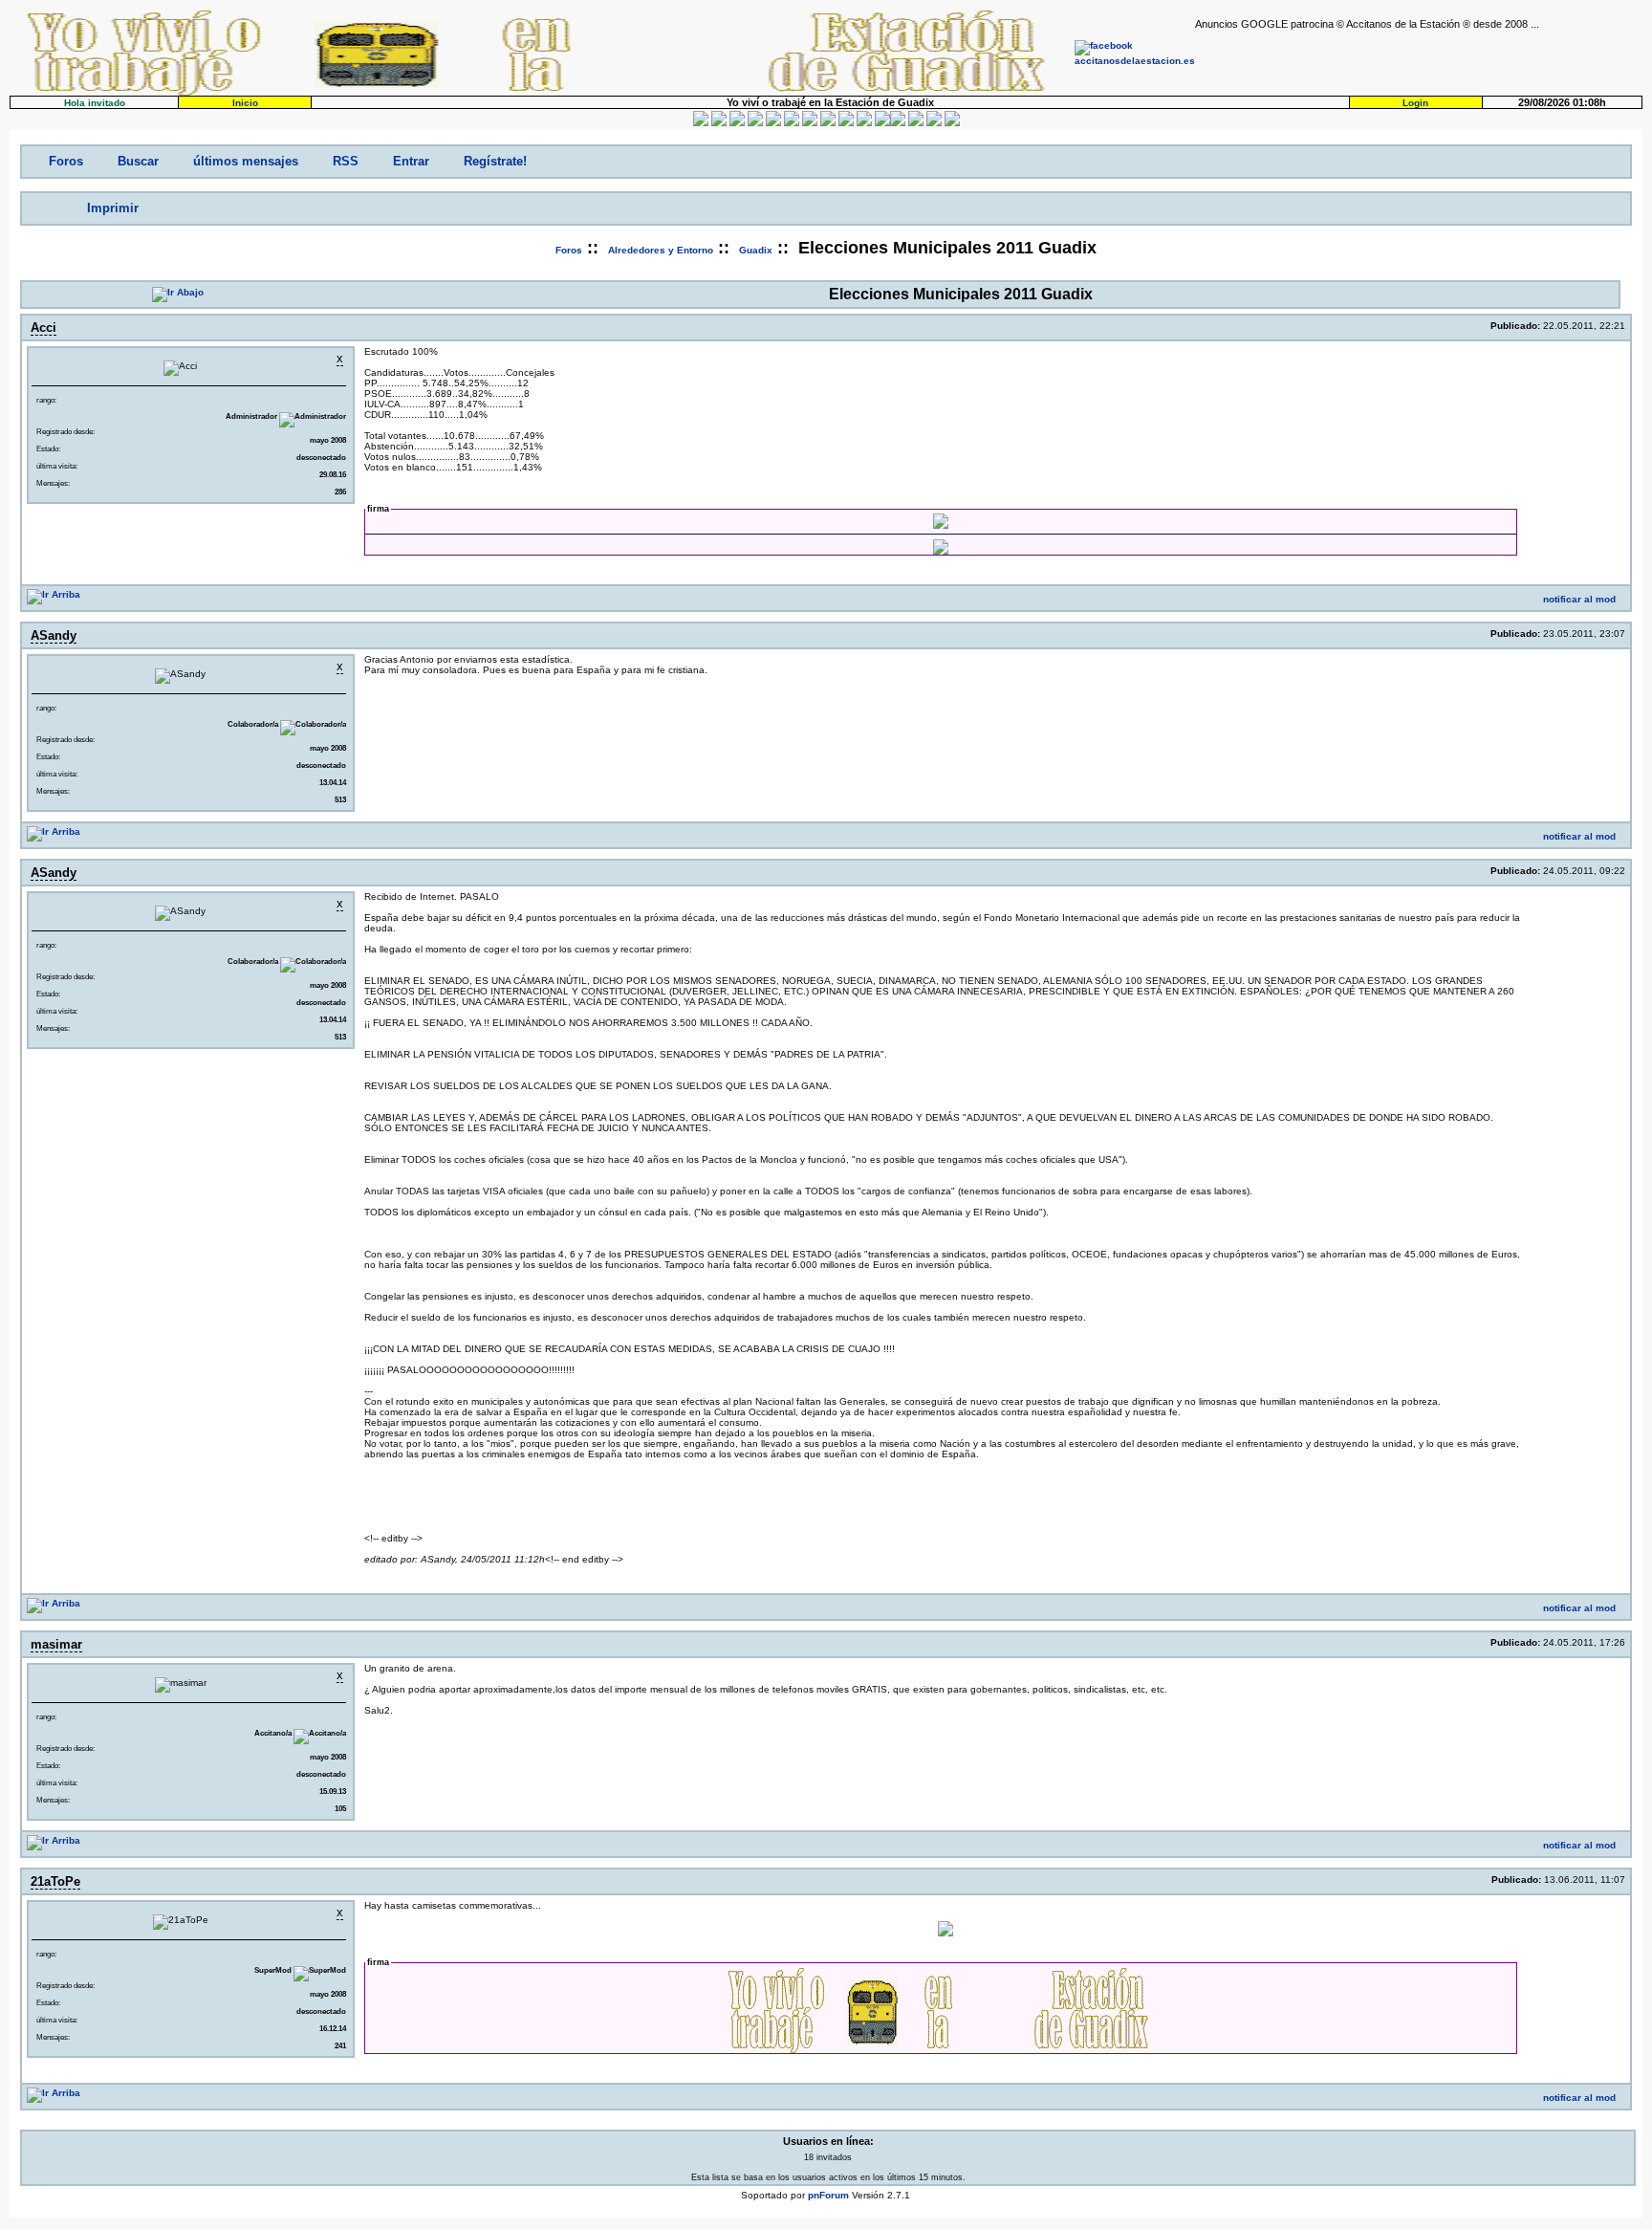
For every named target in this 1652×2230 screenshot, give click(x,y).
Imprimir (113, 208)
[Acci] (425, 328)
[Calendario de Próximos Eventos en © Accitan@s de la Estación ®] (846, 123)
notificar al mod (1579, 599)
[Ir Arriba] (54, 594)
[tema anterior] (42, 208)
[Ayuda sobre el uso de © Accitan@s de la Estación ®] (882, 123)
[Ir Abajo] (178, 292)
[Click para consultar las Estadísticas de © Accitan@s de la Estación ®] (810, 123)
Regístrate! (495, 161)
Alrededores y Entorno (661, 250)
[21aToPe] (425, 1881)
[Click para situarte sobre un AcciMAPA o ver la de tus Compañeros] (773, 123)
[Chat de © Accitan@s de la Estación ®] (898, 123)
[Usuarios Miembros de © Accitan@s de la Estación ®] (864, 123)
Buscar (138, 161)
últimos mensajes (246, 161)
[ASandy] (425, 635)
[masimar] (425, 1644)
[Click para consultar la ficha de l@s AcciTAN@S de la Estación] (755, 123)
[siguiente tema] (166, 208)
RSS (346, 161)
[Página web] (459, 328)
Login (1415, 103)
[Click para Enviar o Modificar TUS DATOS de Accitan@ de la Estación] (701, 123)
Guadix (756, 250)
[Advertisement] (1419, 58)
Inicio (245, 103)
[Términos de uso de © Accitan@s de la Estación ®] (934, 123)
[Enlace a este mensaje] (1477, 326)
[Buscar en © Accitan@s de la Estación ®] (828, 123)
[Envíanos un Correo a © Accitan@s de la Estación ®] (916, 123)
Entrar (411, 161)
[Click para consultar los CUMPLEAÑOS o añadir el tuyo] (737, 123)
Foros (66, 161)
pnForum (828, 2195)
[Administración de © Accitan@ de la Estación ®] (952, 123)
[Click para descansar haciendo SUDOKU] (792, 123)
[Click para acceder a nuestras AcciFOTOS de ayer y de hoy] (719, 123)
